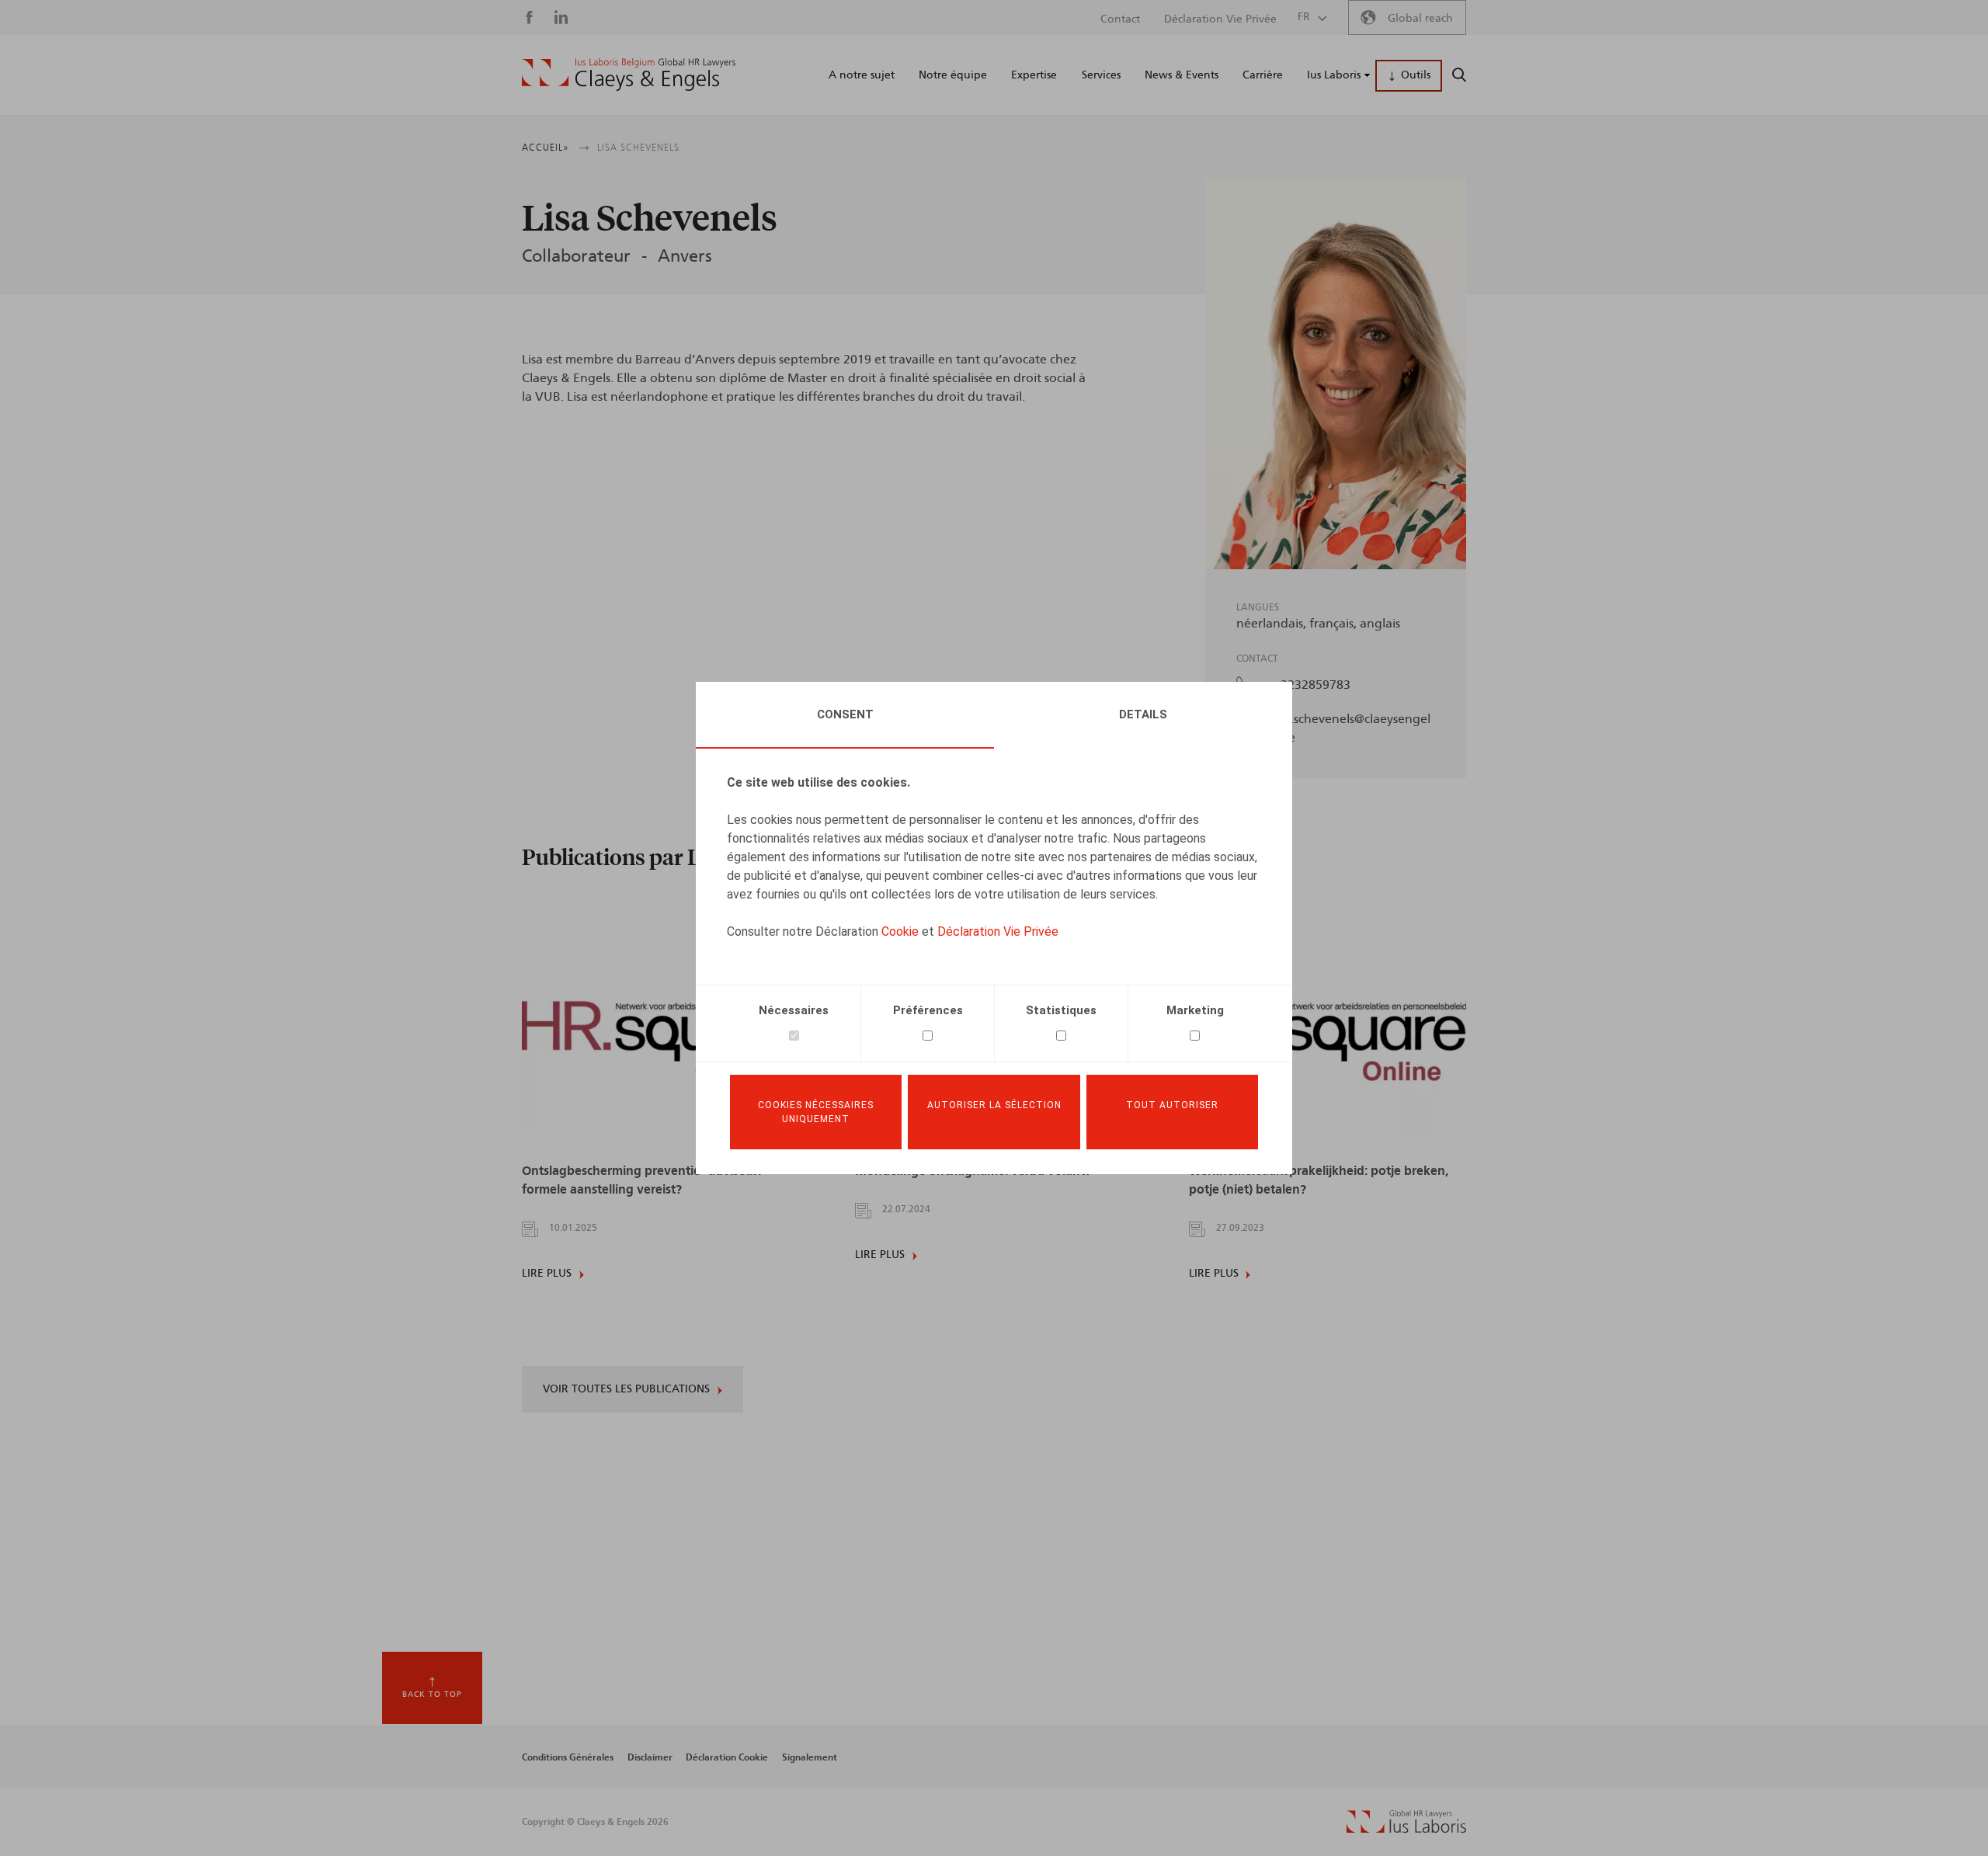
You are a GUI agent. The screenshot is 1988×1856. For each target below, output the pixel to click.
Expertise (1034, 75)
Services (1101, 75)
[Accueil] (629, 75)
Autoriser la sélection (994, 1105)
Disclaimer (650, 1757)
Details (1143, 714)
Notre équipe (953, 75)
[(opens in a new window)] (1406, 1829)
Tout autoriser (1172, 1105)
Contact (1120, 19)
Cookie (900, 931)
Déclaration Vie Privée (998, 931)
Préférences (928, 1010)
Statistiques (1061, 1010)
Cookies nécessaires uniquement (816, 1112)
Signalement (810, 1757)
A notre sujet (862, 75)
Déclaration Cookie (727, 1757)
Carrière (1263, 75)
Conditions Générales (568, 1757)
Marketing (1195, 1010)
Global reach (1420, 19)
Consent (845, 714)
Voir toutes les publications (626, 1389)
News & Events (1182, 75)
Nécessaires (794, 1010)
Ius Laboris (1334, 75)
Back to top (432, 1694)
